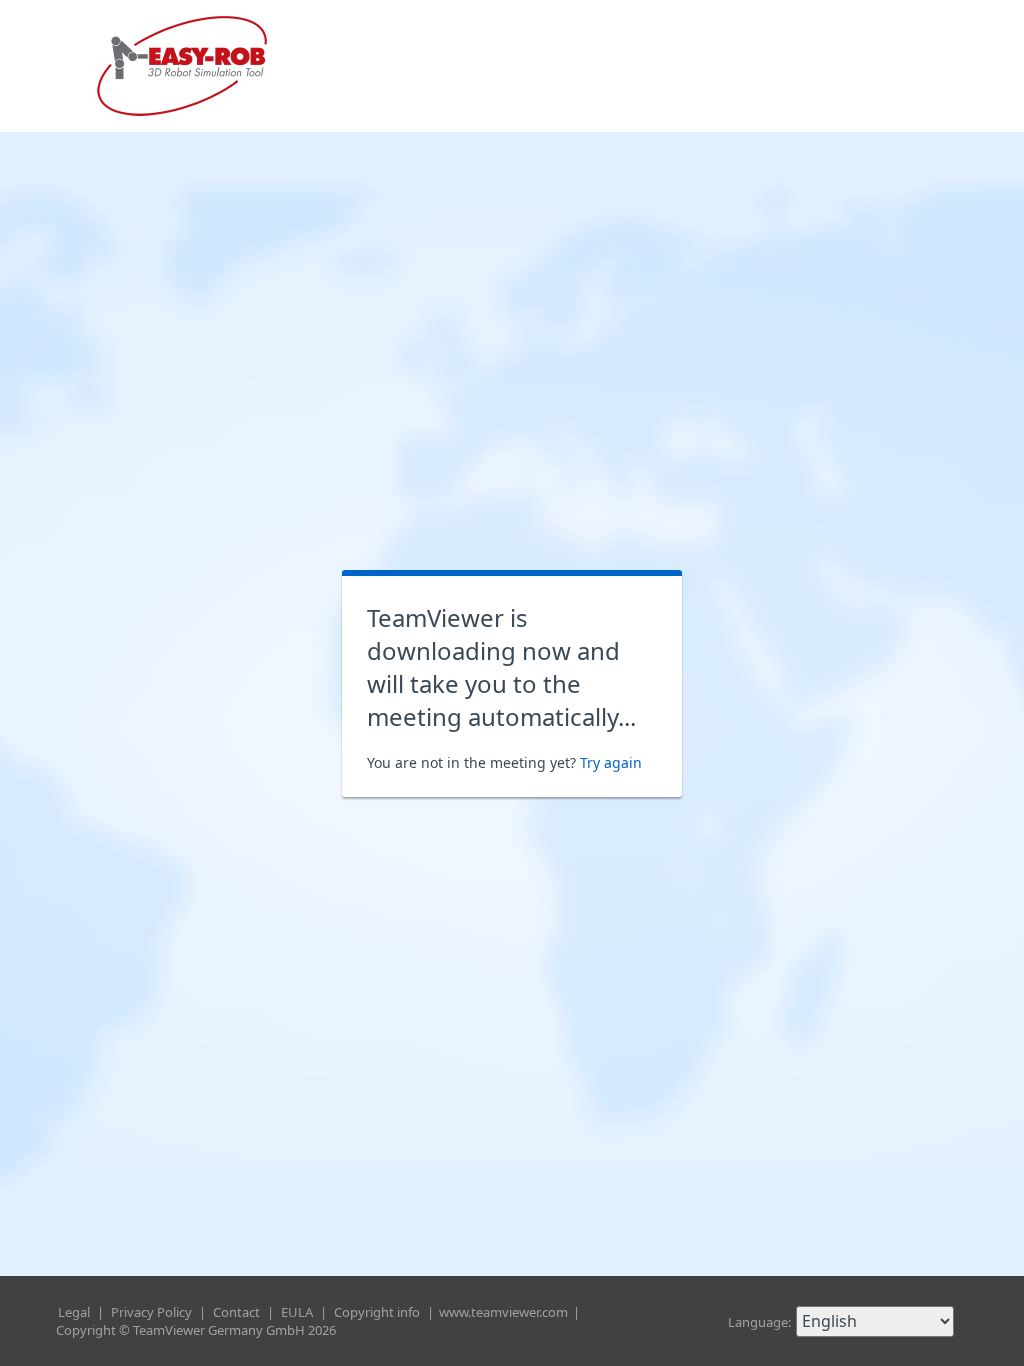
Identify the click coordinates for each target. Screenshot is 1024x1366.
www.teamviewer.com (505, 1312)
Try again (611, 762)
